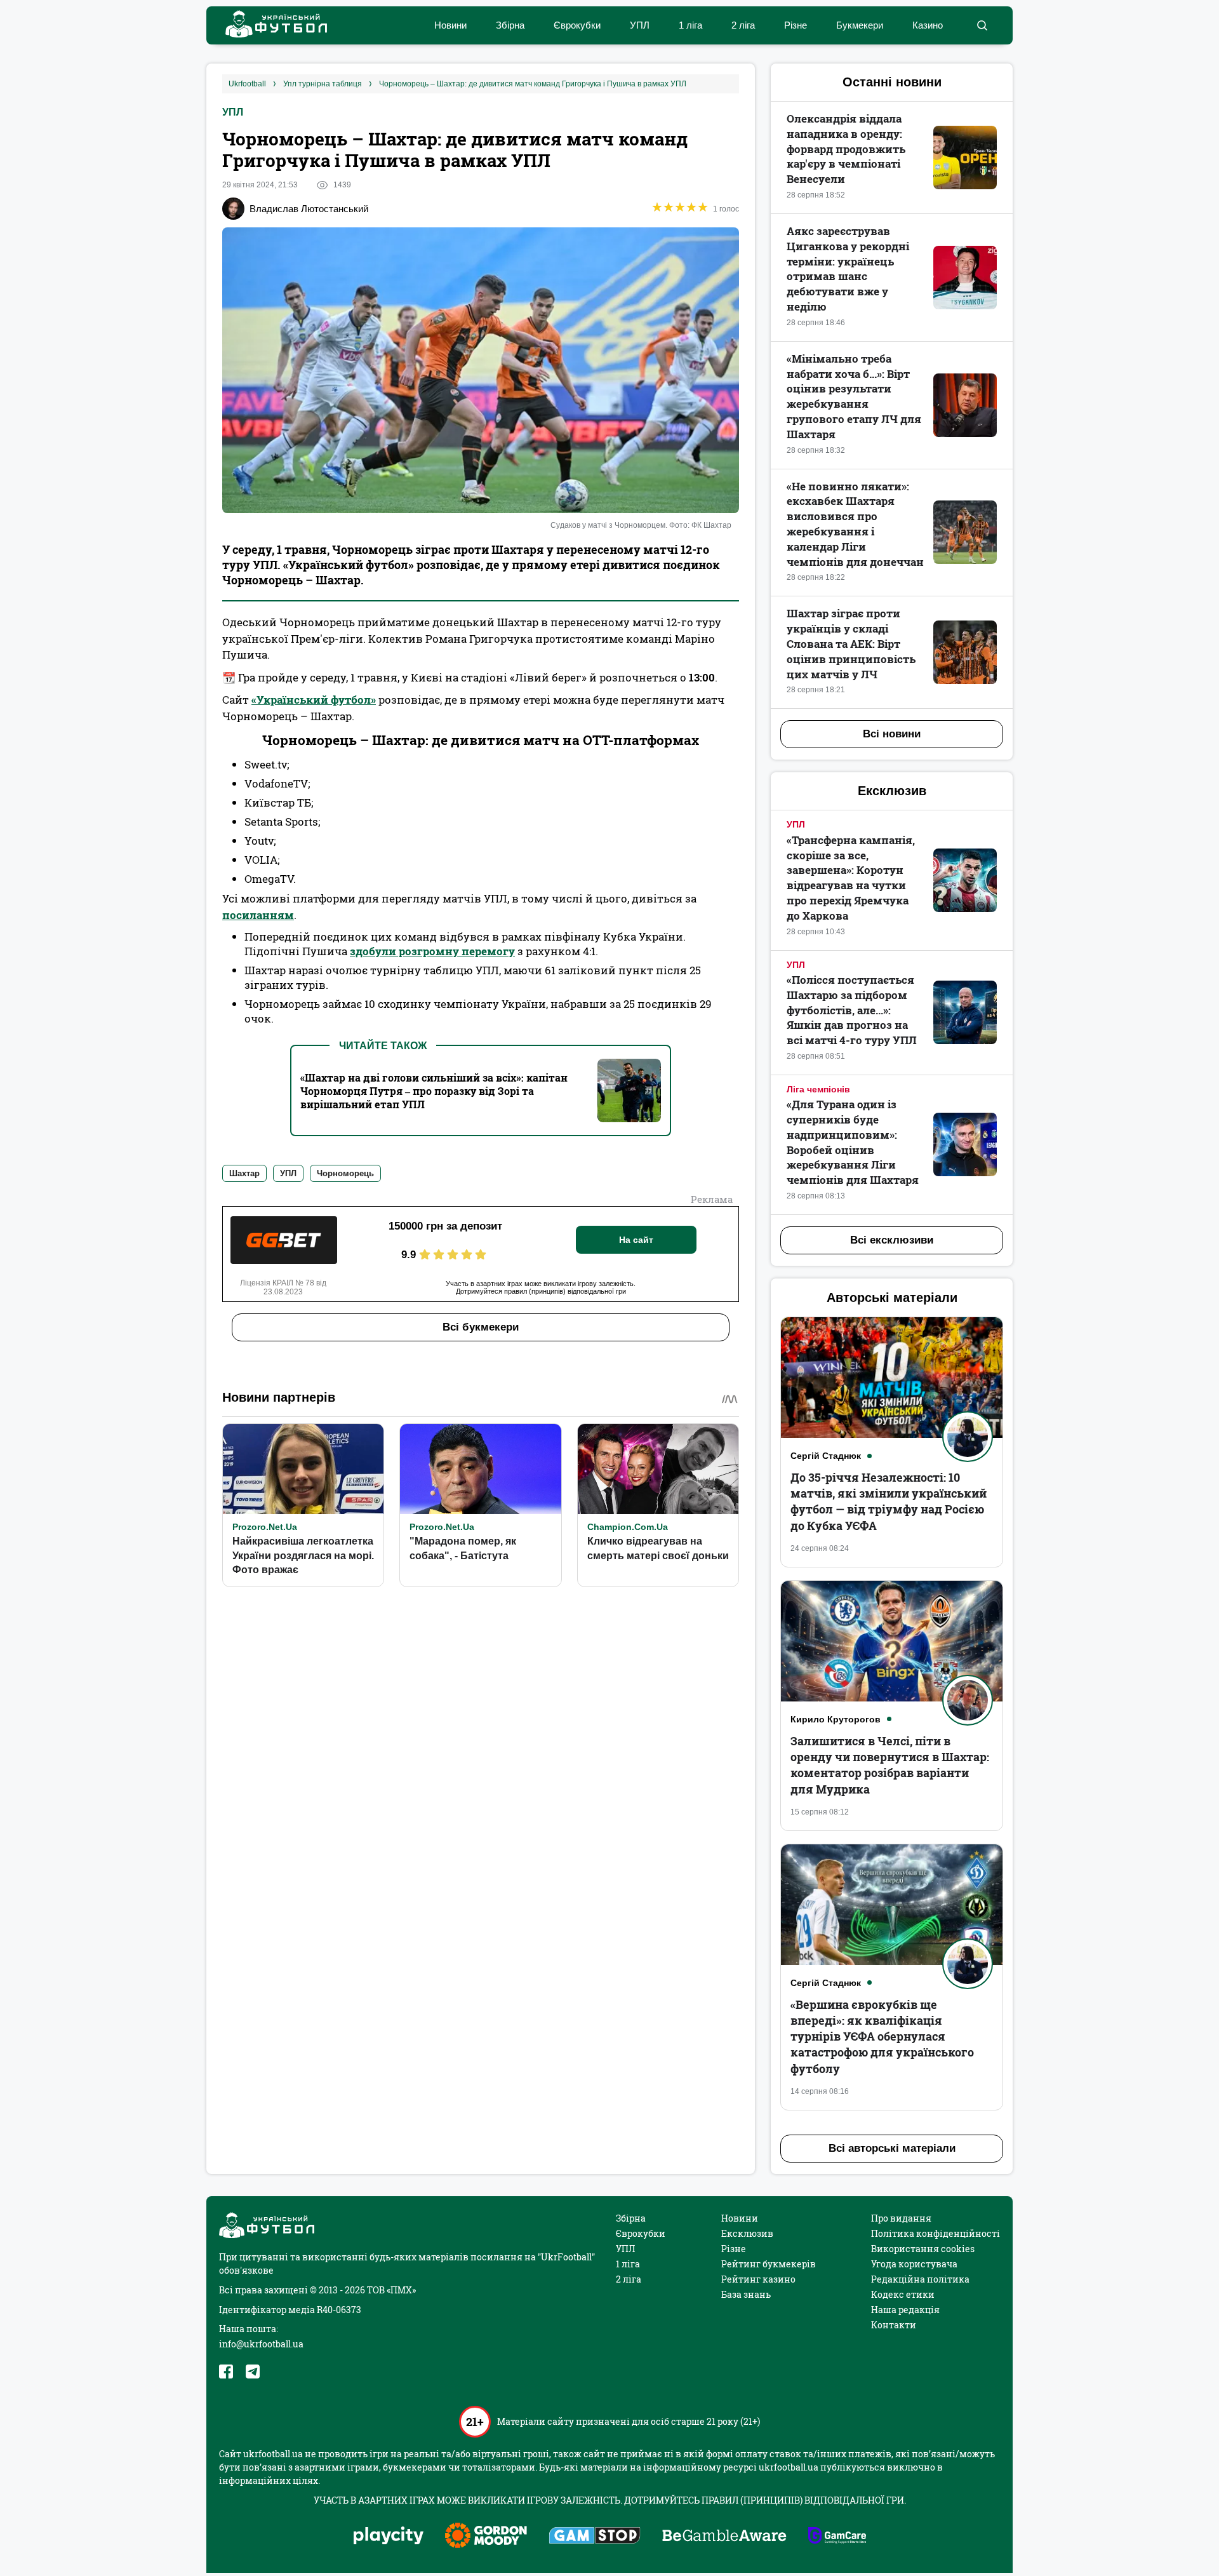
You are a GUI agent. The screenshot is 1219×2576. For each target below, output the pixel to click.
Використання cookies (923, 2249)
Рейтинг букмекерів (769, 2264)
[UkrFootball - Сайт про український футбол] (270, 26)
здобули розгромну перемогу (432, 951)
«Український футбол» (314, 700)
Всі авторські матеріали (892, 2148)
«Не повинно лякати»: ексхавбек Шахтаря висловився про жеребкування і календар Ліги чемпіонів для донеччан (855, 524)
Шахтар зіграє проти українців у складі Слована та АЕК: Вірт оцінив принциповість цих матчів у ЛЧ (851, 643)
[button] (982, 25)
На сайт (636, 1240)
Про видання (901, 2218)
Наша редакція (905, 2310)
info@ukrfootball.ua (261, 2344)
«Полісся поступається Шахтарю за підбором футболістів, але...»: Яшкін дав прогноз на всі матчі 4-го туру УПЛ (852, 1010)
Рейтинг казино (758, 2279)
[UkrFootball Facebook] (226, 2371)
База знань (746, 2294)
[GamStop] (595, 2537)
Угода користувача (914, 2264)
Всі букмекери (481, 1327)
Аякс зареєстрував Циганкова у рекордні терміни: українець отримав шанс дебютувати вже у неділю (848, 269)
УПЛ (640, 25)
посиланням (258, 915)
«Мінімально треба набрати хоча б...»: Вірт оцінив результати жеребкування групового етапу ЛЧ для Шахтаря (854, 396)
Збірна (510, 25)
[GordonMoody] (486, 2537)
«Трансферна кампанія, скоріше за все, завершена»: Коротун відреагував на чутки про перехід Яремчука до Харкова (851, 878)
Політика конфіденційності (936, 2233)
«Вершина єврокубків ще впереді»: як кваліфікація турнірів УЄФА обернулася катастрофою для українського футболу (882, 2036)
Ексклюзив (747, 2233)
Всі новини (892, 734)
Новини (450, 25)
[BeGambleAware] (724, 2537)
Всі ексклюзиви (892, 1240)
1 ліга (690, 25)
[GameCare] (837, 2537)
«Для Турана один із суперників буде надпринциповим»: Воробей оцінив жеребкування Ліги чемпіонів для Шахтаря (853, 1142)
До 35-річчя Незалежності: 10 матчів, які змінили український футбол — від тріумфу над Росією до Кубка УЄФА (889, 1501)
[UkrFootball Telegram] (253, 2371)
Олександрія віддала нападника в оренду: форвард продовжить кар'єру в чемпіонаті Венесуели (846, 149)
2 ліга (743, 25)
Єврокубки (577, 25)
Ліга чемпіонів (818, 1089)
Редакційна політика (920, 2279)
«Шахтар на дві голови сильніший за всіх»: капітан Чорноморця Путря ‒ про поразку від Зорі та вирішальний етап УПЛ (434, 1091)
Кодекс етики (903, 2294)
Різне (796, 25)
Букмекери (860, 25)
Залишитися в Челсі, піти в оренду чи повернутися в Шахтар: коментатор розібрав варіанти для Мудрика (890, 1765)
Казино (928, 25)
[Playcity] (389, 2536)
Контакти (894, 2325)
